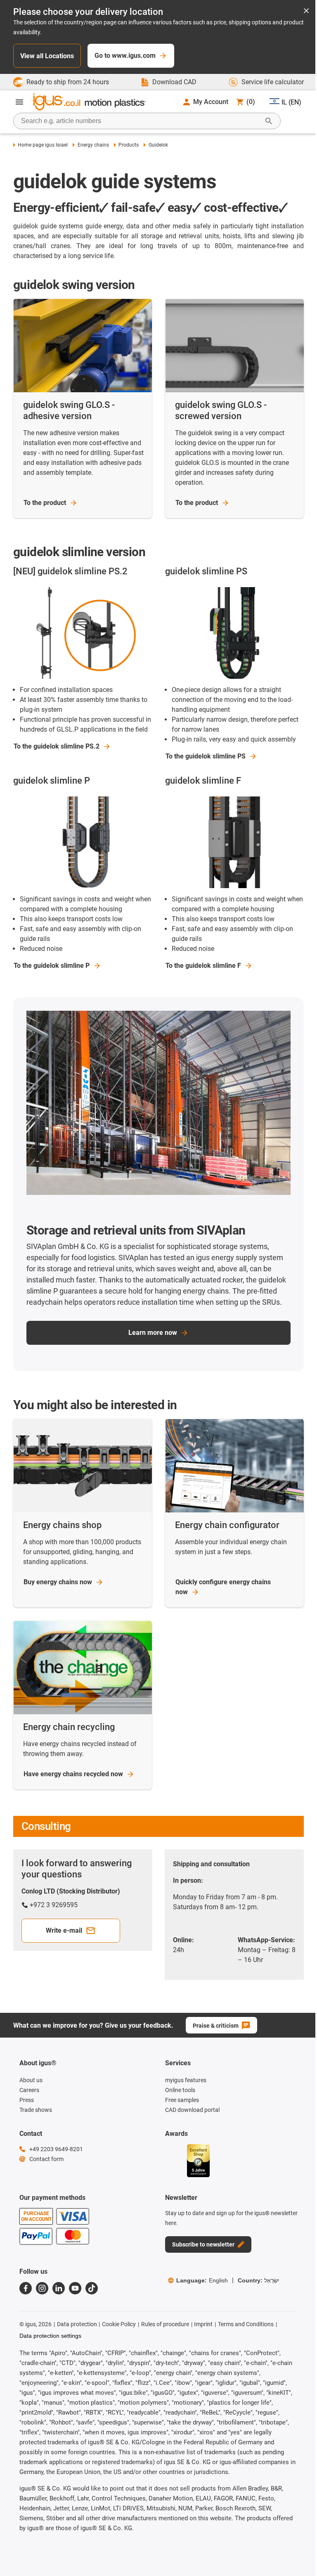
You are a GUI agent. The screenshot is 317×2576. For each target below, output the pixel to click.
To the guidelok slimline (57, 746)
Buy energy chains (58, 1582)
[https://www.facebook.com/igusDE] (26, 2288)
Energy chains (93, 145)
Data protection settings (50, 2336)
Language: (202, 2280)
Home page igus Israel (43, 145)
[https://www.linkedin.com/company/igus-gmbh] (59, 2288)
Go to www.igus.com (125, 56)
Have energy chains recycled (73, 1774)
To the (45, 503)
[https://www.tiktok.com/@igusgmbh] (92, 2288)
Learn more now (153, 1333)
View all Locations (47, 56)
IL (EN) (291, 102)
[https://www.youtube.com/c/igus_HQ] (75, 2288)
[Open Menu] (19, 102)
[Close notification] (306, 11)
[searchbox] (140, 121)
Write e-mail (64, 1930)
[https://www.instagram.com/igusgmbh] (42, 2288)
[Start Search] (269, 121)
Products (129, 145)
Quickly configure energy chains (223, 1587)
